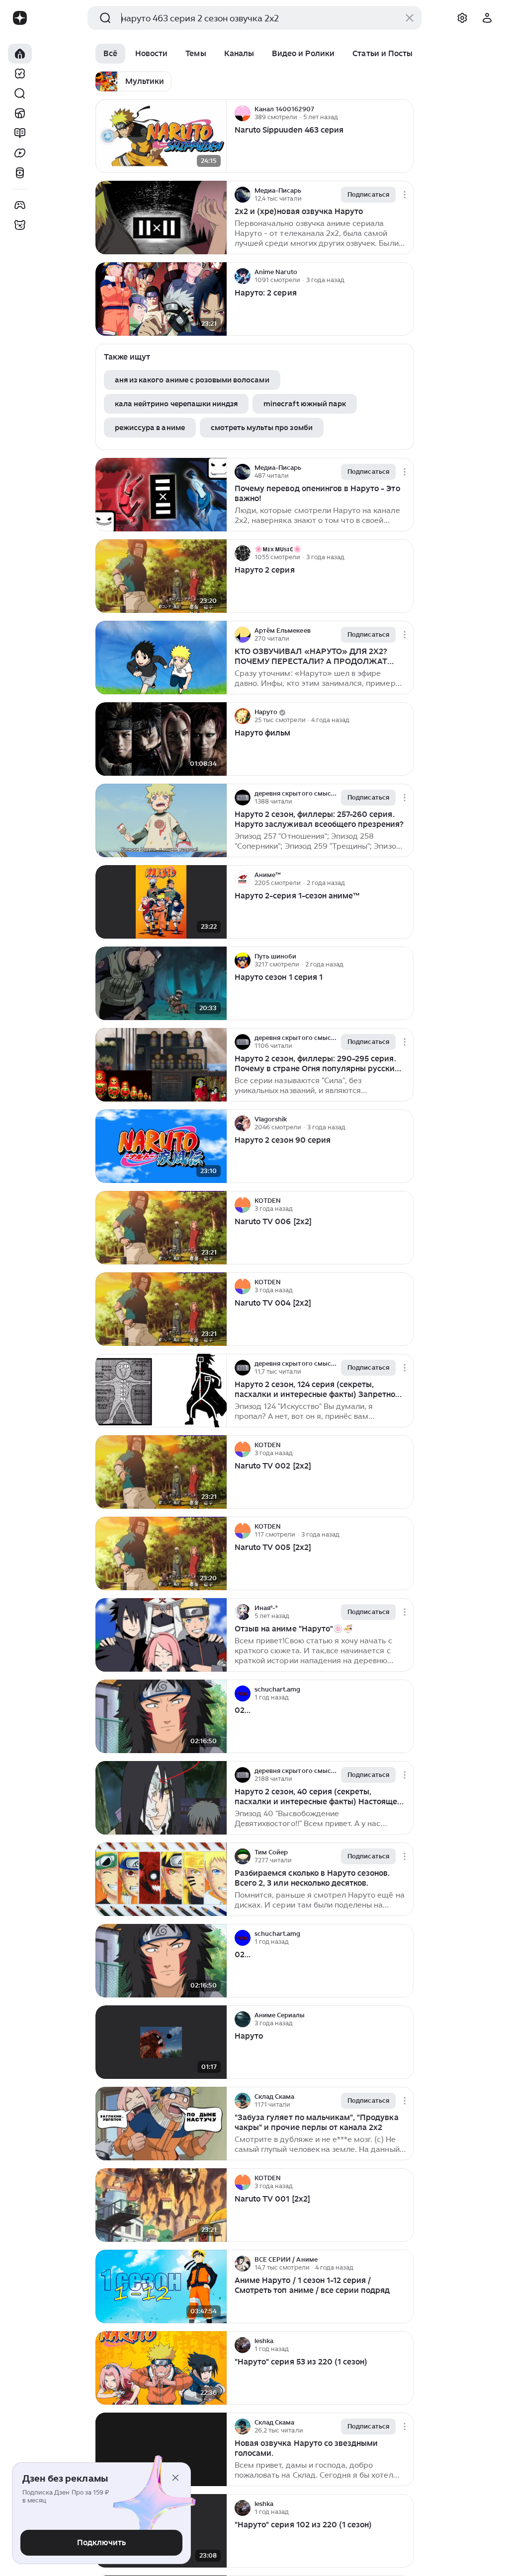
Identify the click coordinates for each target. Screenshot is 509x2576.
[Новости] (20, 113)
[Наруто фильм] (161, 739)
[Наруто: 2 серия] (161, 299)
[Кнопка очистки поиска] (410, 18)
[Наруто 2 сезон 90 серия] (161, 1146)
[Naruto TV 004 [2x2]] (161, 1309)
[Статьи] (20, 133)
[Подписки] (20, 74)
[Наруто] (161, 2042)
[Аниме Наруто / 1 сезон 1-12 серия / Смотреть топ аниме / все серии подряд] (161, 2287)
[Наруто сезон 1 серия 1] (161, 984)
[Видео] (20, 153)
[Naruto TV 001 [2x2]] (161, 2205)
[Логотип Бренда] (20, 18)
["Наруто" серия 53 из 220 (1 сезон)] (161, 2368)
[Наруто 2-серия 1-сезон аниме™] (161, 902)
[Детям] (20, 225)
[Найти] (20, 93)
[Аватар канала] (243, 113)
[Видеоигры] (20, 205)
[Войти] (487, 18)
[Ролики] (20, 173)
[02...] (161, 1717)
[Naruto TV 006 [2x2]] (161, 1228)
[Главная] (20, 54)
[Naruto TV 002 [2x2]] (161, 1472)
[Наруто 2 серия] (161, 576)
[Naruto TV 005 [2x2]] (161, 1554)
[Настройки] (462, 18)
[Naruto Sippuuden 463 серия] (161, 136)
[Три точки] (405, 113)
